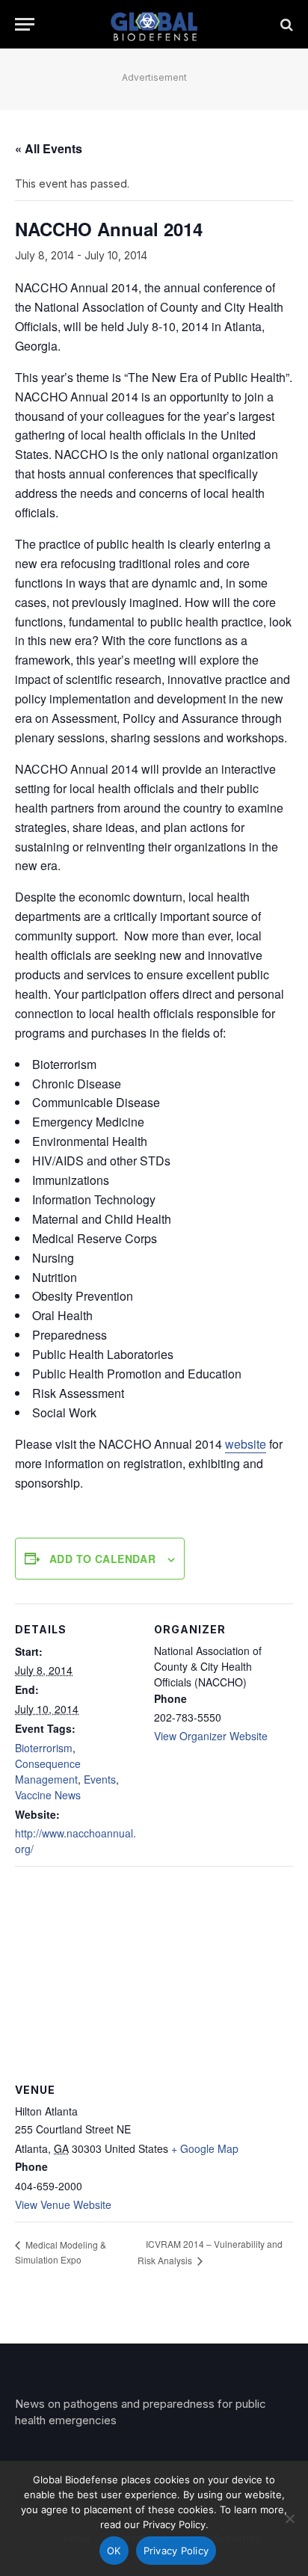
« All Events (49, 148)
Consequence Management (48, 1771)
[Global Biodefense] (154, 24)
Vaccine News (48, 1795)
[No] (289, 2518)
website (246, 1444)
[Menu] (25, 24)
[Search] (285, 24)
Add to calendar (102, 1559)
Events (100, 1779)
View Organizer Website (211, 1736)
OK (114, 2551)
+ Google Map (205, 2148)
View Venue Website (63, 2204)
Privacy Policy (176, 2551)
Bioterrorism (44, 1748)
